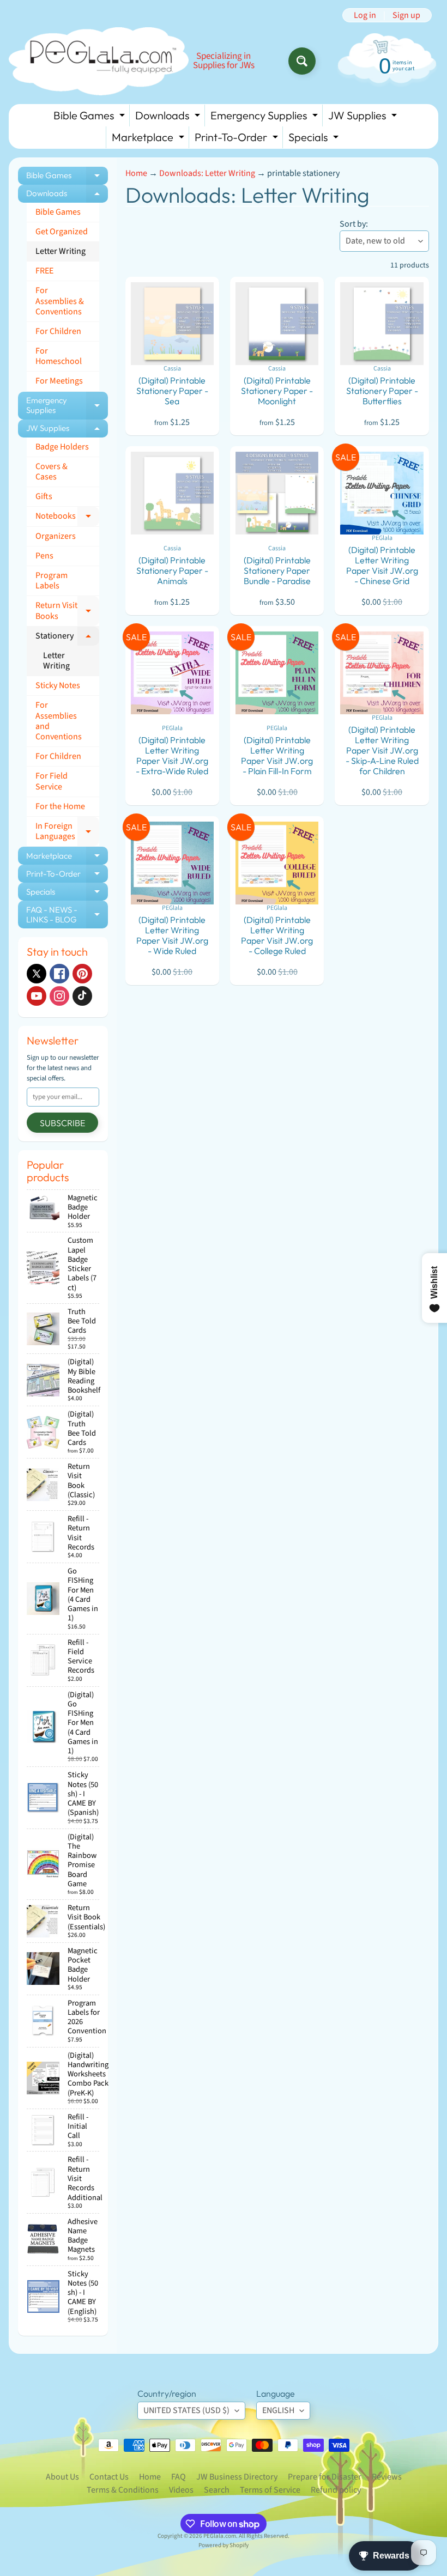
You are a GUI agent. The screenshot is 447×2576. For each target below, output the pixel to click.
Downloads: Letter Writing (207, 173)
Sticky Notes (58, 685)
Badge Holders (62, 447)
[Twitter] (37, 974)
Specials (315, 139)
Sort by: (354, 224)
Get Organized (62, 232)
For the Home (60, 806)
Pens (44, 556)
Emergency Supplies (265, 117)
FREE (44, 271)
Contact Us (109, 2477)
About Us (62, 2477)
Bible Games (90, 117)
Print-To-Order (238, 139)
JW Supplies (364, 117)
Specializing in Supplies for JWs (224, 61)
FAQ (179, 2477)
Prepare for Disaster (325, 2477)
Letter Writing (61, 251)
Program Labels (52, 581)
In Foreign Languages (67, 831)
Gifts (44, 496)
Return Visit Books (67, 611)
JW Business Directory (237, 2477)
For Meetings (59, 381)
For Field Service (52, 781)
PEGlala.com (220, 2536)
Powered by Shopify (224, 2545)
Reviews (387, 2477)
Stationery (67, 638)
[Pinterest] (82, 974)
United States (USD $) (186, 2410)
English (278, 2410)
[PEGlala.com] (99, 61)
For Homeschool (59, 356)
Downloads (169, 117)
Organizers (56, 536)
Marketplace (149, 139)
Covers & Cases (52, 472)
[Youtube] (37, 996)
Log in (365, 15)
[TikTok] (82, 996)
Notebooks (67, 518)
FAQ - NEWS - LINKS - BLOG (67, 915)
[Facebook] (59, 974)
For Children (58, 331)
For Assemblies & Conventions (60, 301)
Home (136, 173)
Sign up (406, 15)
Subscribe (62, 1123)
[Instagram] (59, 996)
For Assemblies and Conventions (59, 721)
